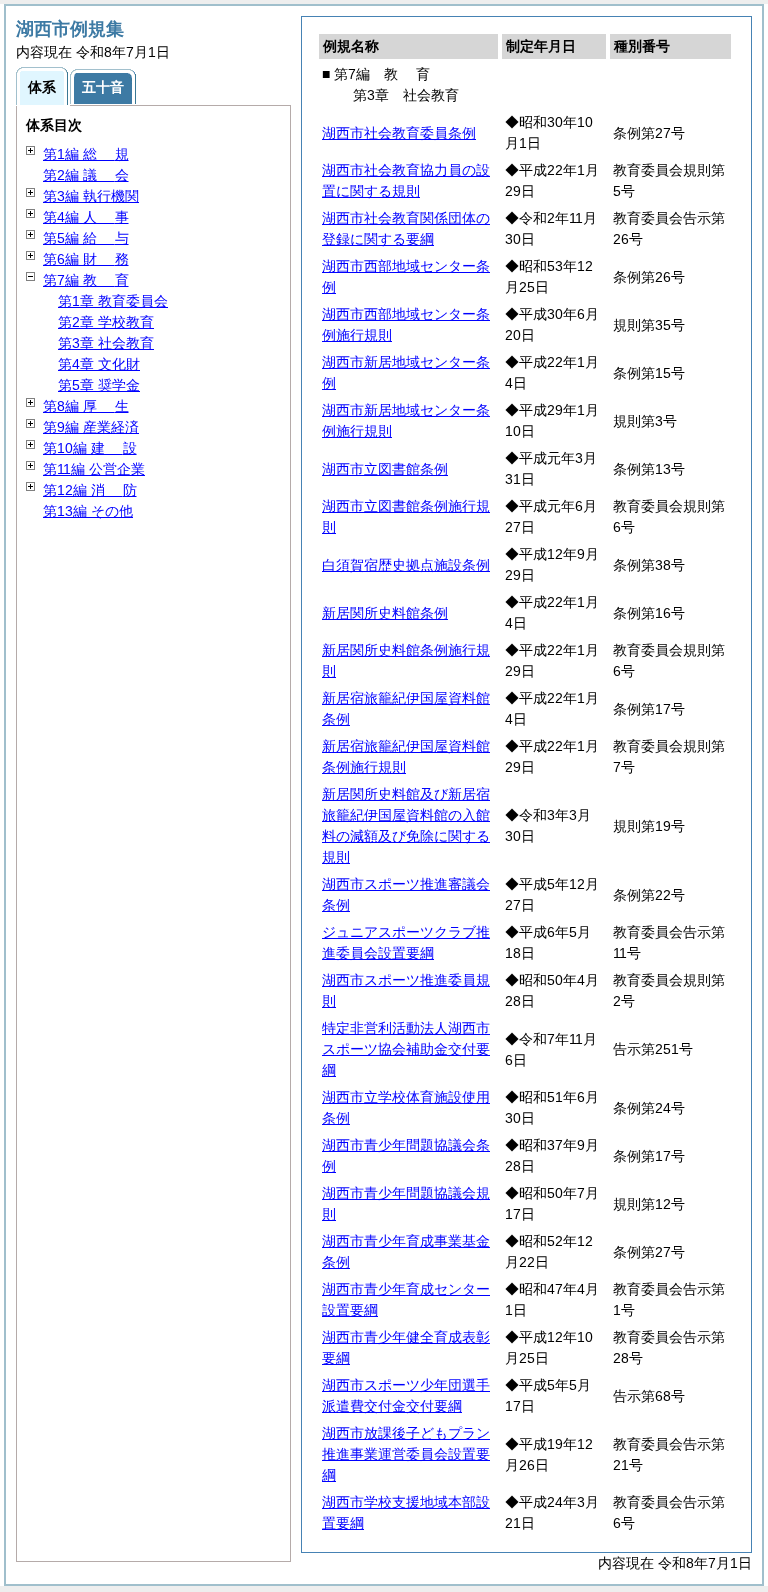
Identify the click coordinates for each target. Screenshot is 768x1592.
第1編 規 (86, 154)
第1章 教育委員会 (113, 301)
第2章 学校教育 (106, 322)
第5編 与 (86, 238)
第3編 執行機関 (91, 196)
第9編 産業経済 (91, 427)
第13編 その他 (88, 511)
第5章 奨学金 (99, 385)
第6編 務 (86, 259)
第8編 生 (86, 406)
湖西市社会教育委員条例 (399, 133)
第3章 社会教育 (106, 343)
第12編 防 (90, 490)
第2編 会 (86, 175)
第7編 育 (86, 280)
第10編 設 (90, 448)
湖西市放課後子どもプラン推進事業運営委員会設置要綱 (406, 1454)
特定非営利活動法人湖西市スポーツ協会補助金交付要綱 (406, 1049)
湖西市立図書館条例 (385, 469)
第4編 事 (86, 217)
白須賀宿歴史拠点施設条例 (406, 565)
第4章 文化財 (99, 364)
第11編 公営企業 (94, 469)
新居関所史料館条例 (385, 613)
